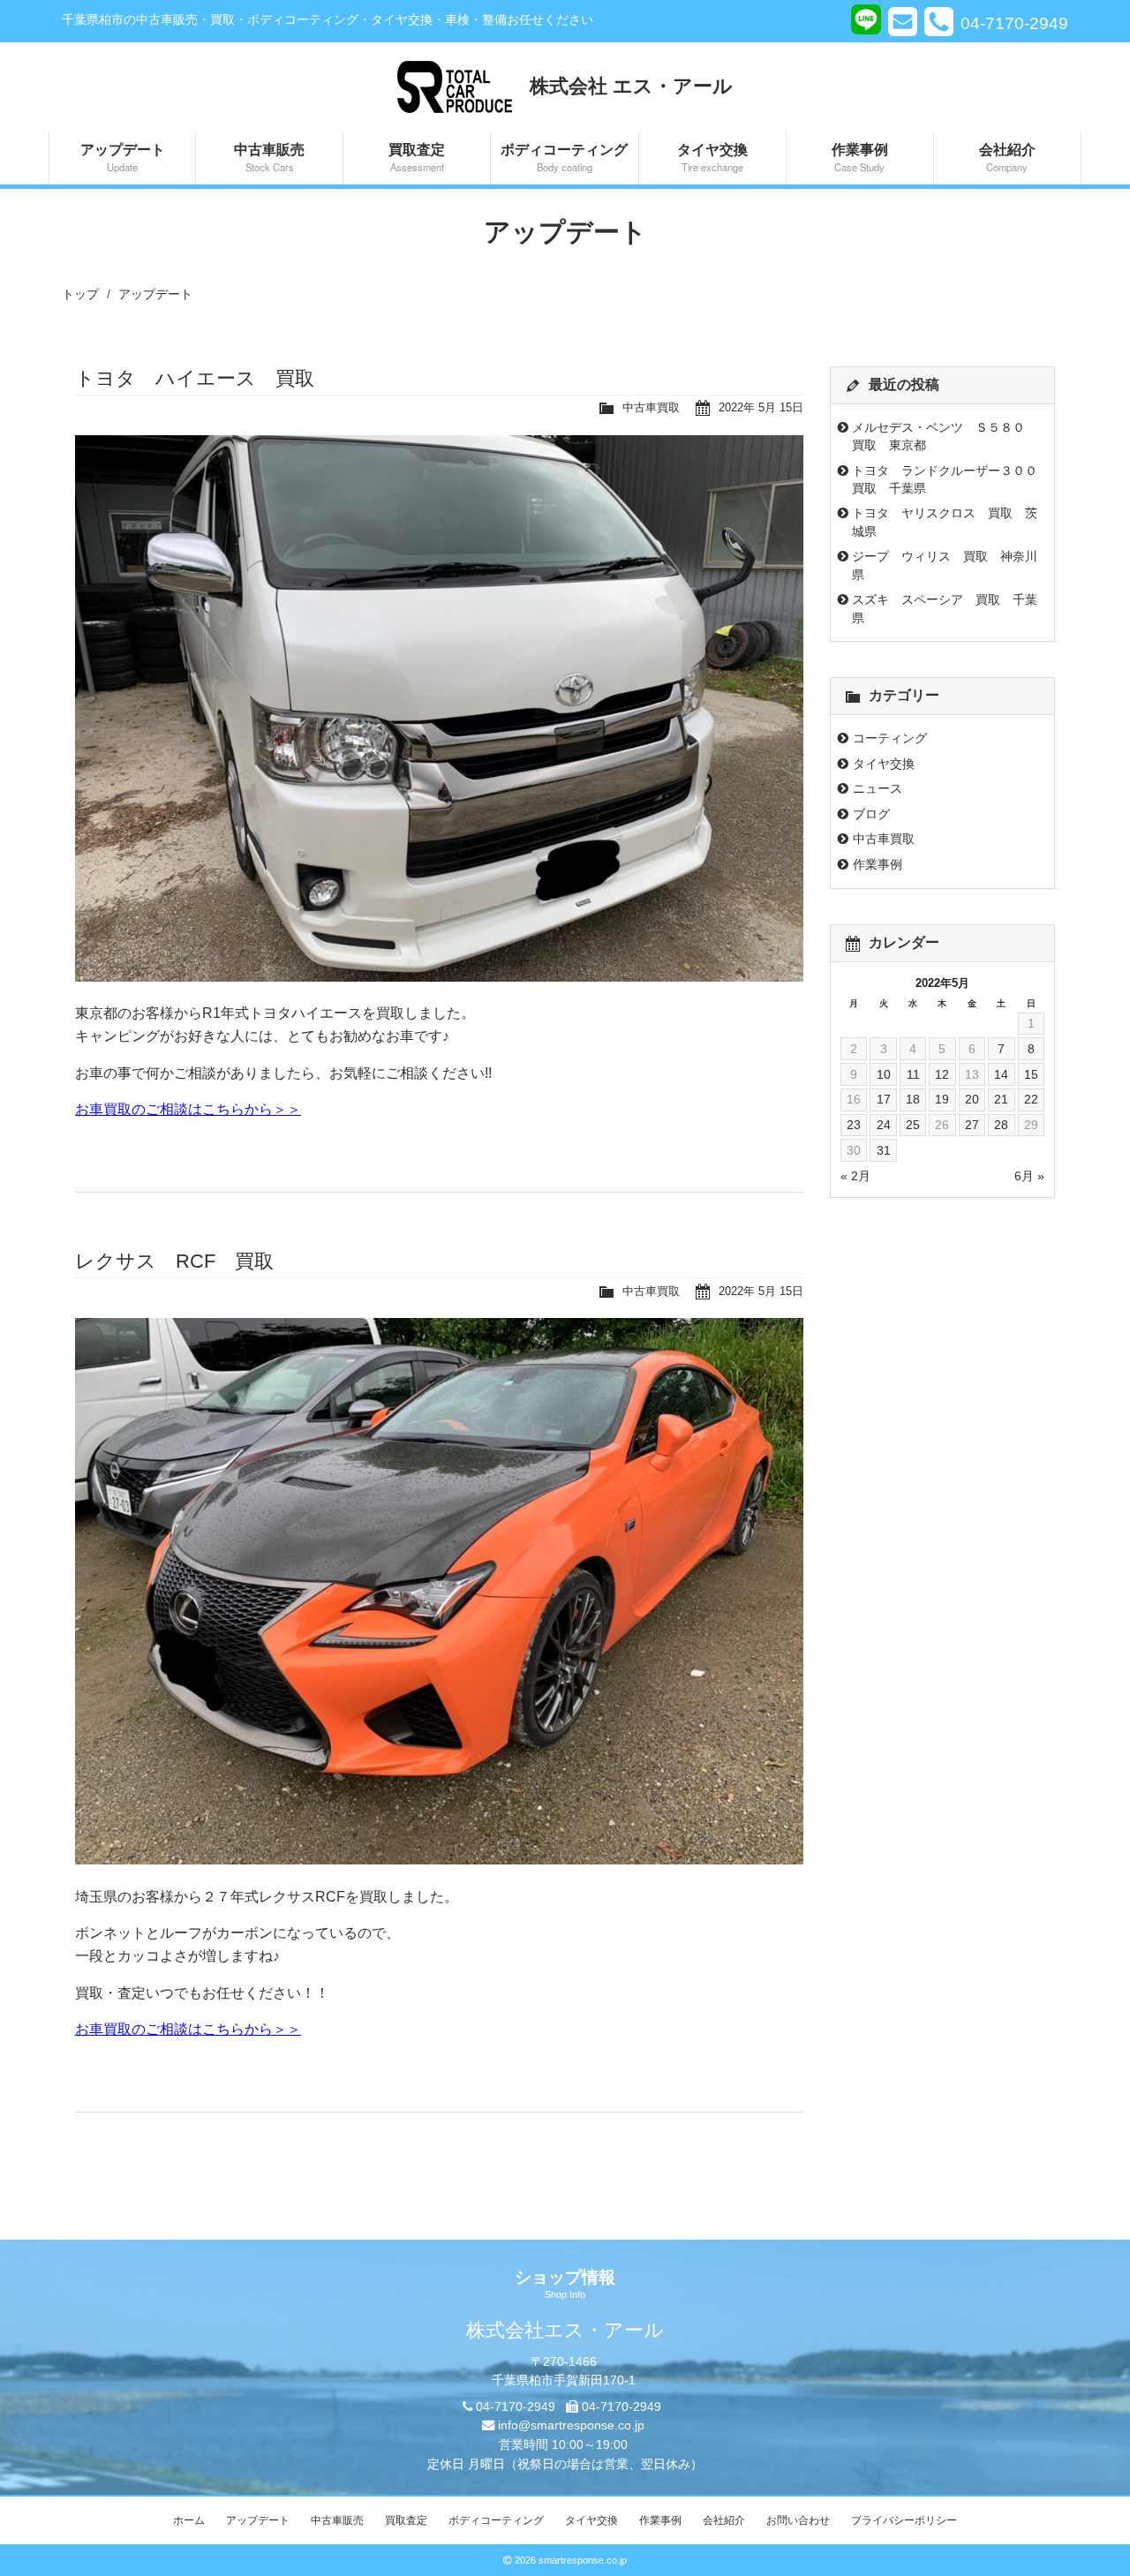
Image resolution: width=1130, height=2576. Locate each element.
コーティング (890, 738)
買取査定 (417, 156)
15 (1031, 1074)
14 (1001, 1074)
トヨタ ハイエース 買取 (195, 378)
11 (913, 1074)
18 (913, 1099)
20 (972, 1099)
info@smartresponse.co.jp (571, 2425)
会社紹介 (1007, 156)
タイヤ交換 (712, 156)
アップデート (123, 156)
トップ (80, 294)
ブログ (871, 814)
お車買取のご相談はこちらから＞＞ (188, 1109)
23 (854, 1125)
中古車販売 (269, 156)
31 (884, 1150)
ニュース (878, 788)
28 (1001, 1125)
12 (942, 1074)
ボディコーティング (564, 156)
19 (942, 1099)
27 (972, 1125)
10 (884, 1074)
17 (884, 1099)
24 (884, 1125)
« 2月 (855, 1176)
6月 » (1029, 1176)
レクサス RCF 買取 (174, 1261)
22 (1031, 1099)
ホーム (189, 2520)
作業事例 (860, 156)
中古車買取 (651, 407)
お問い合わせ (798, 2520)
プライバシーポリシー (904, 2520)
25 (913, 1125)
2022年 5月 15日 (761, 407)
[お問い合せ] (903, 21)
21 (1001, 1099)
